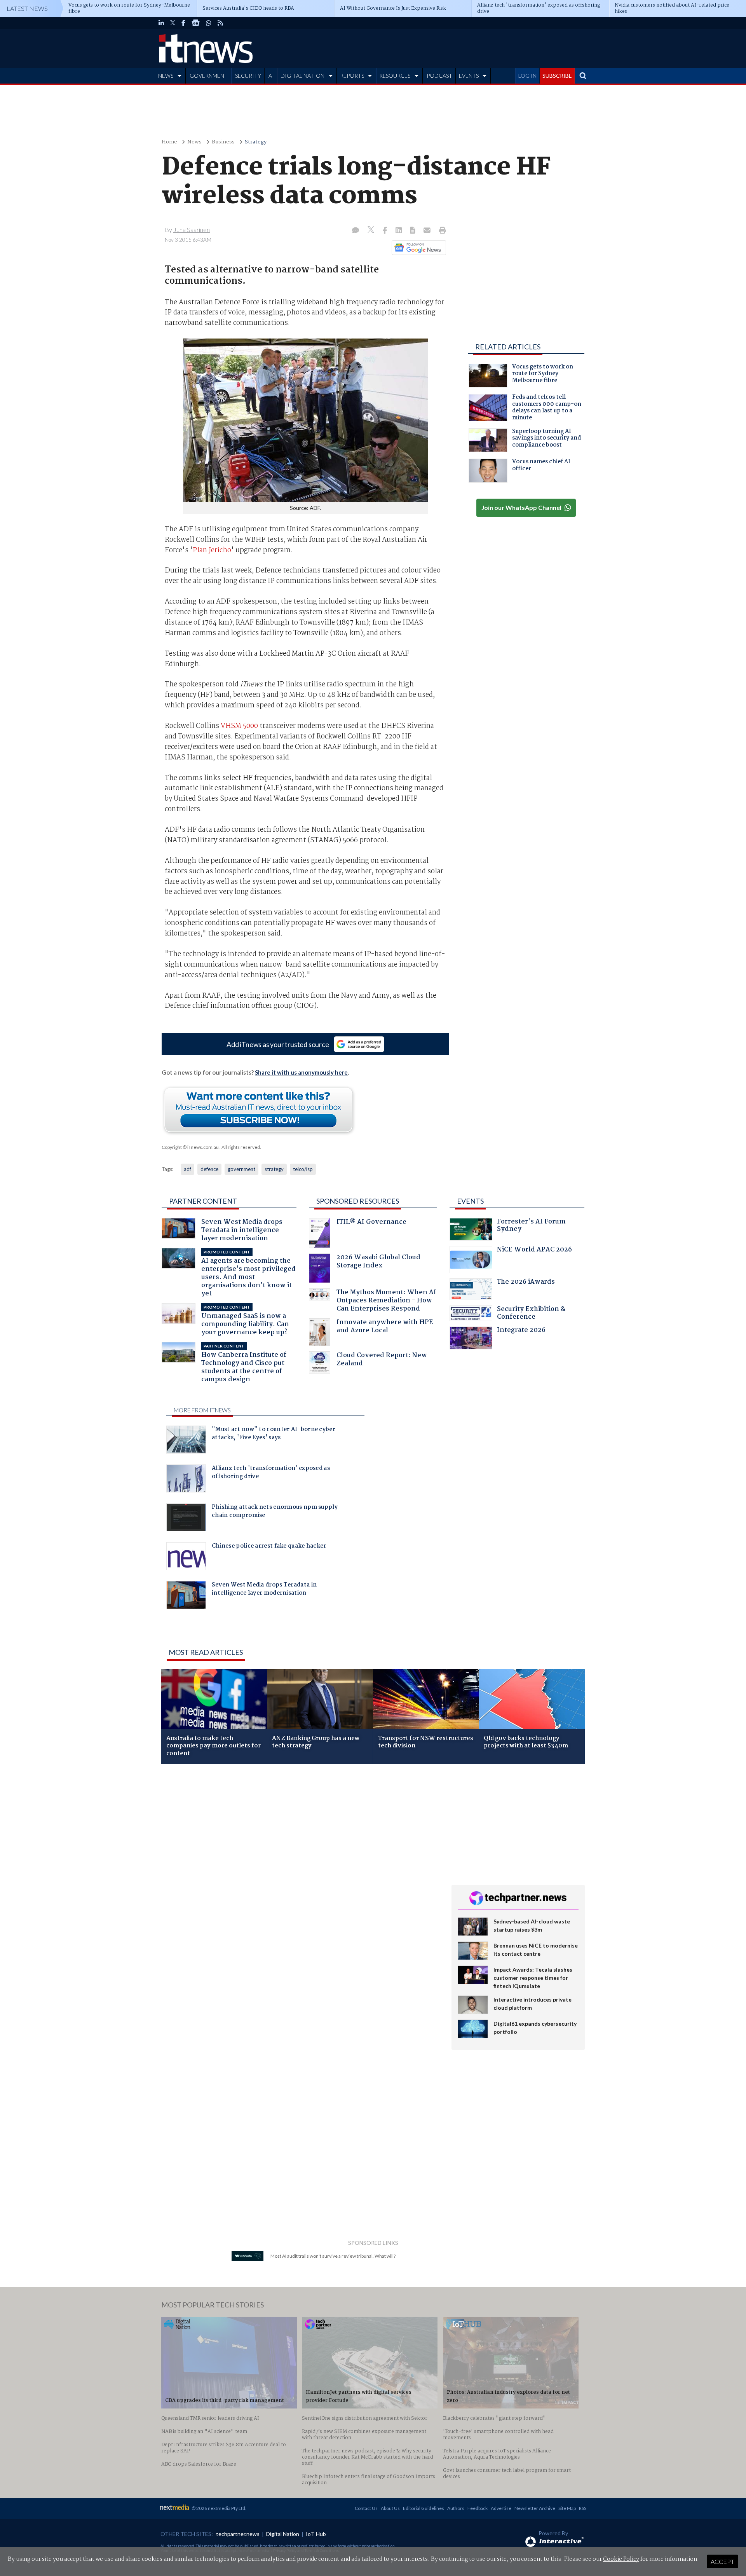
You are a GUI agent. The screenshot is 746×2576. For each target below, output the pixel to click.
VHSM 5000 (240, 726)
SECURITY (248, 76)
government (241, 1169)
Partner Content (203, 1201)
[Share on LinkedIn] (399, 231)
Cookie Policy (621, 2559)
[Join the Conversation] (356, 231)
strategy (274, 1169)
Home (169, 142)
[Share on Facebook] (386, 231)
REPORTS (352, 76)
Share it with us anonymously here (301, 1072)
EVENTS (469, 76)
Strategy (256, 142)
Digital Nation (283, 2534)
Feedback (478, 2508)
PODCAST (439, 76)
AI (271, 76)
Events (470, 1201)
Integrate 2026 (521, 1331)
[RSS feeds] (220, 23)
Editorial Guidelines (424, 2508)
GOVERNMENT (209, 76)
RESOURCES (395, 76)
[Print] (441, 231)
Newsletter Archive (535, 2508)
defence (209, 1169)
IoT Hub (316, 2534)
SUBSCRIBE (557, 76)
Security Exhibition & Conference (531, 1314)
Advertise (501, 2508)
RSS (583, 2508)
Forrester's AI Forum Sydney (531, 1226)
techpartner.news (238, 2534)
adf (187, 1169)
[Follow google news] (417, 248)
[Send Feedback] (413, 231)
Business (223, 142)
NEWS (166, 76)
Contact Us (366, 2508)
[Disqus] (301, 1873)
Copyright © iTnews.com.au (190, 1147)
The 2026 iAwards (526, 1283)
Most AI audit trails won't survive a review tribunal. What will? (333, 2256)
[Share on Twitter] (372, 231)
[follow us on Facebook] (183, 23)
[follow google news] (196, 23)
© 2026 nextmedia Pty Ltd (218, 2508)
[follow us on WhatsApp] (209, 23)
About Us (390, 2508)
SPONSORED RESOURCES (358, 1201)
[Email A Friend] (428, 231)
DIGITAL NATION (302, 76)
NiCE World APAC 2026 (534, 1250)
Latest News (27, 8)
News (194, 142)
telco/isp (303, 1169)
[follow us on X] (173, 23)
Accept (722, 2561)
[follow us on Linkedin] (161, 23)
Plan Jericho (212, 550)
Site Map (567, 2508)
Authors (456, 2508)
